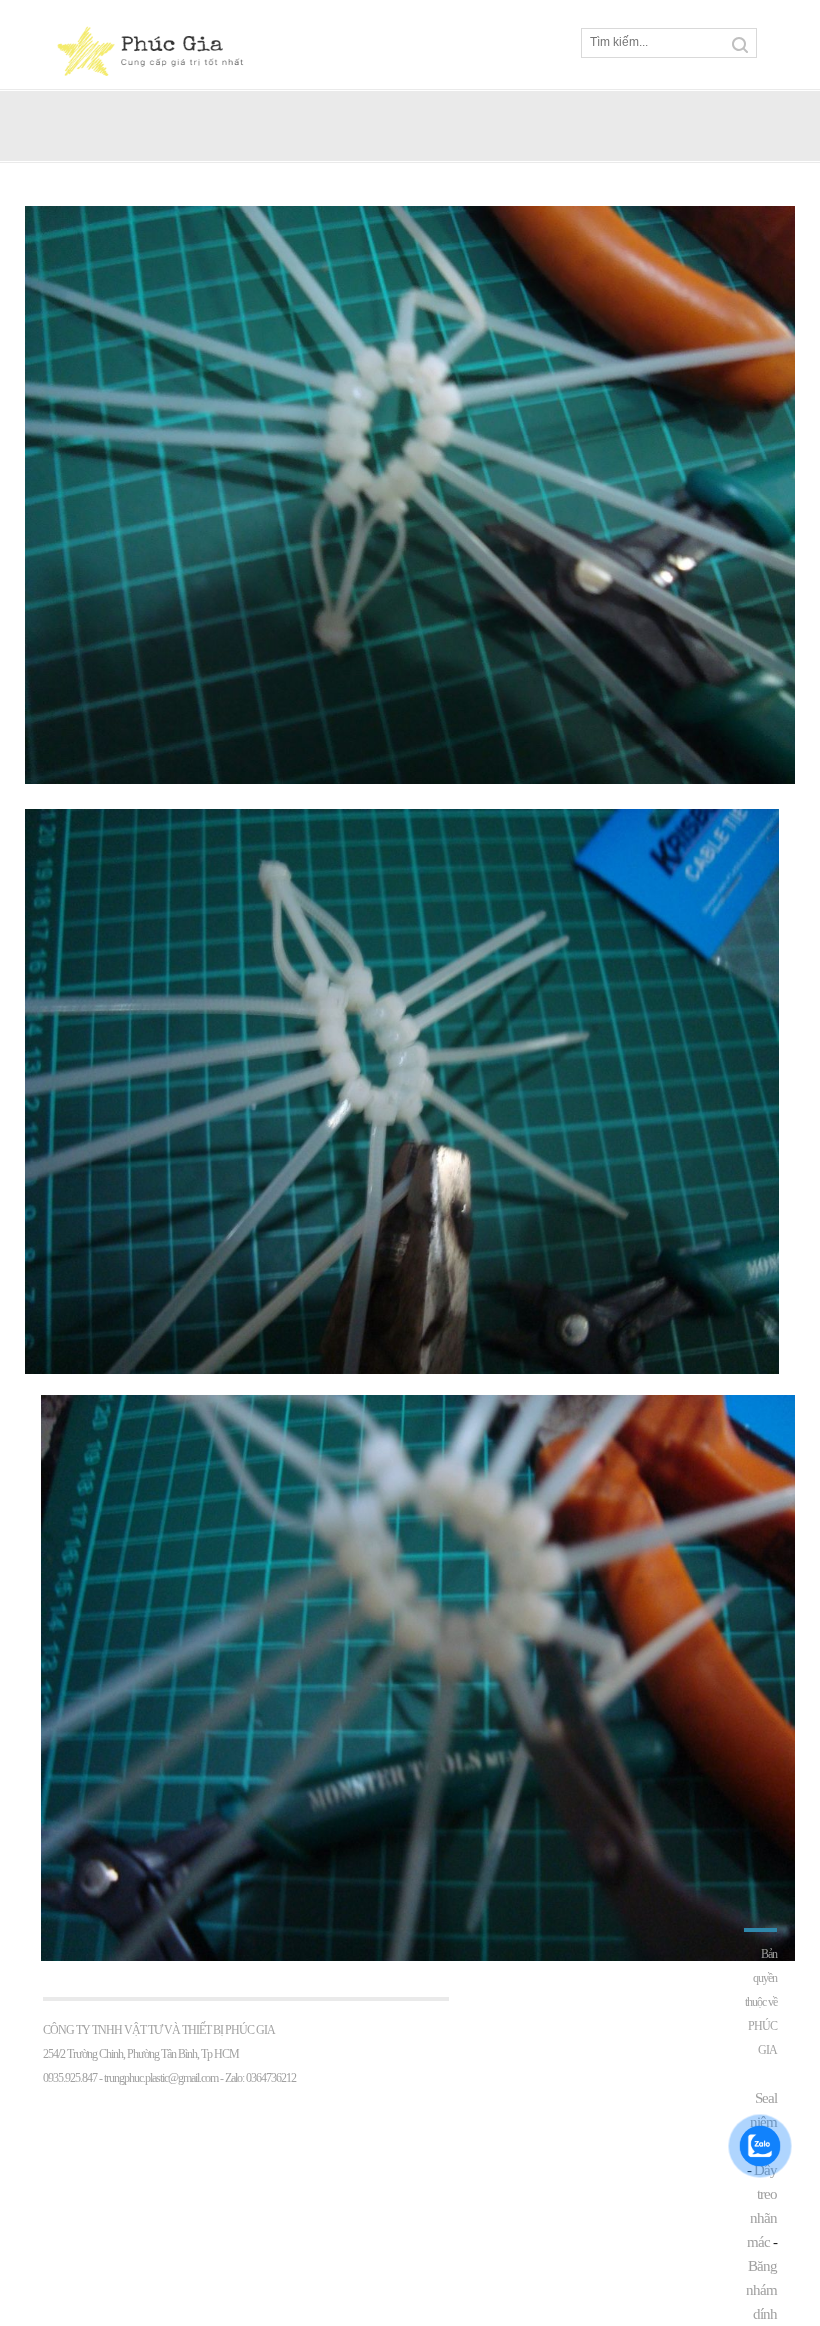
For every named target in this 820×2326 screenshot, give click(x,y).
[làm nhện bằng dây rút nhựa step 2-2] (410, 779)
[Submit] (740, 45)
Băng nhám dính (761, 2290)
